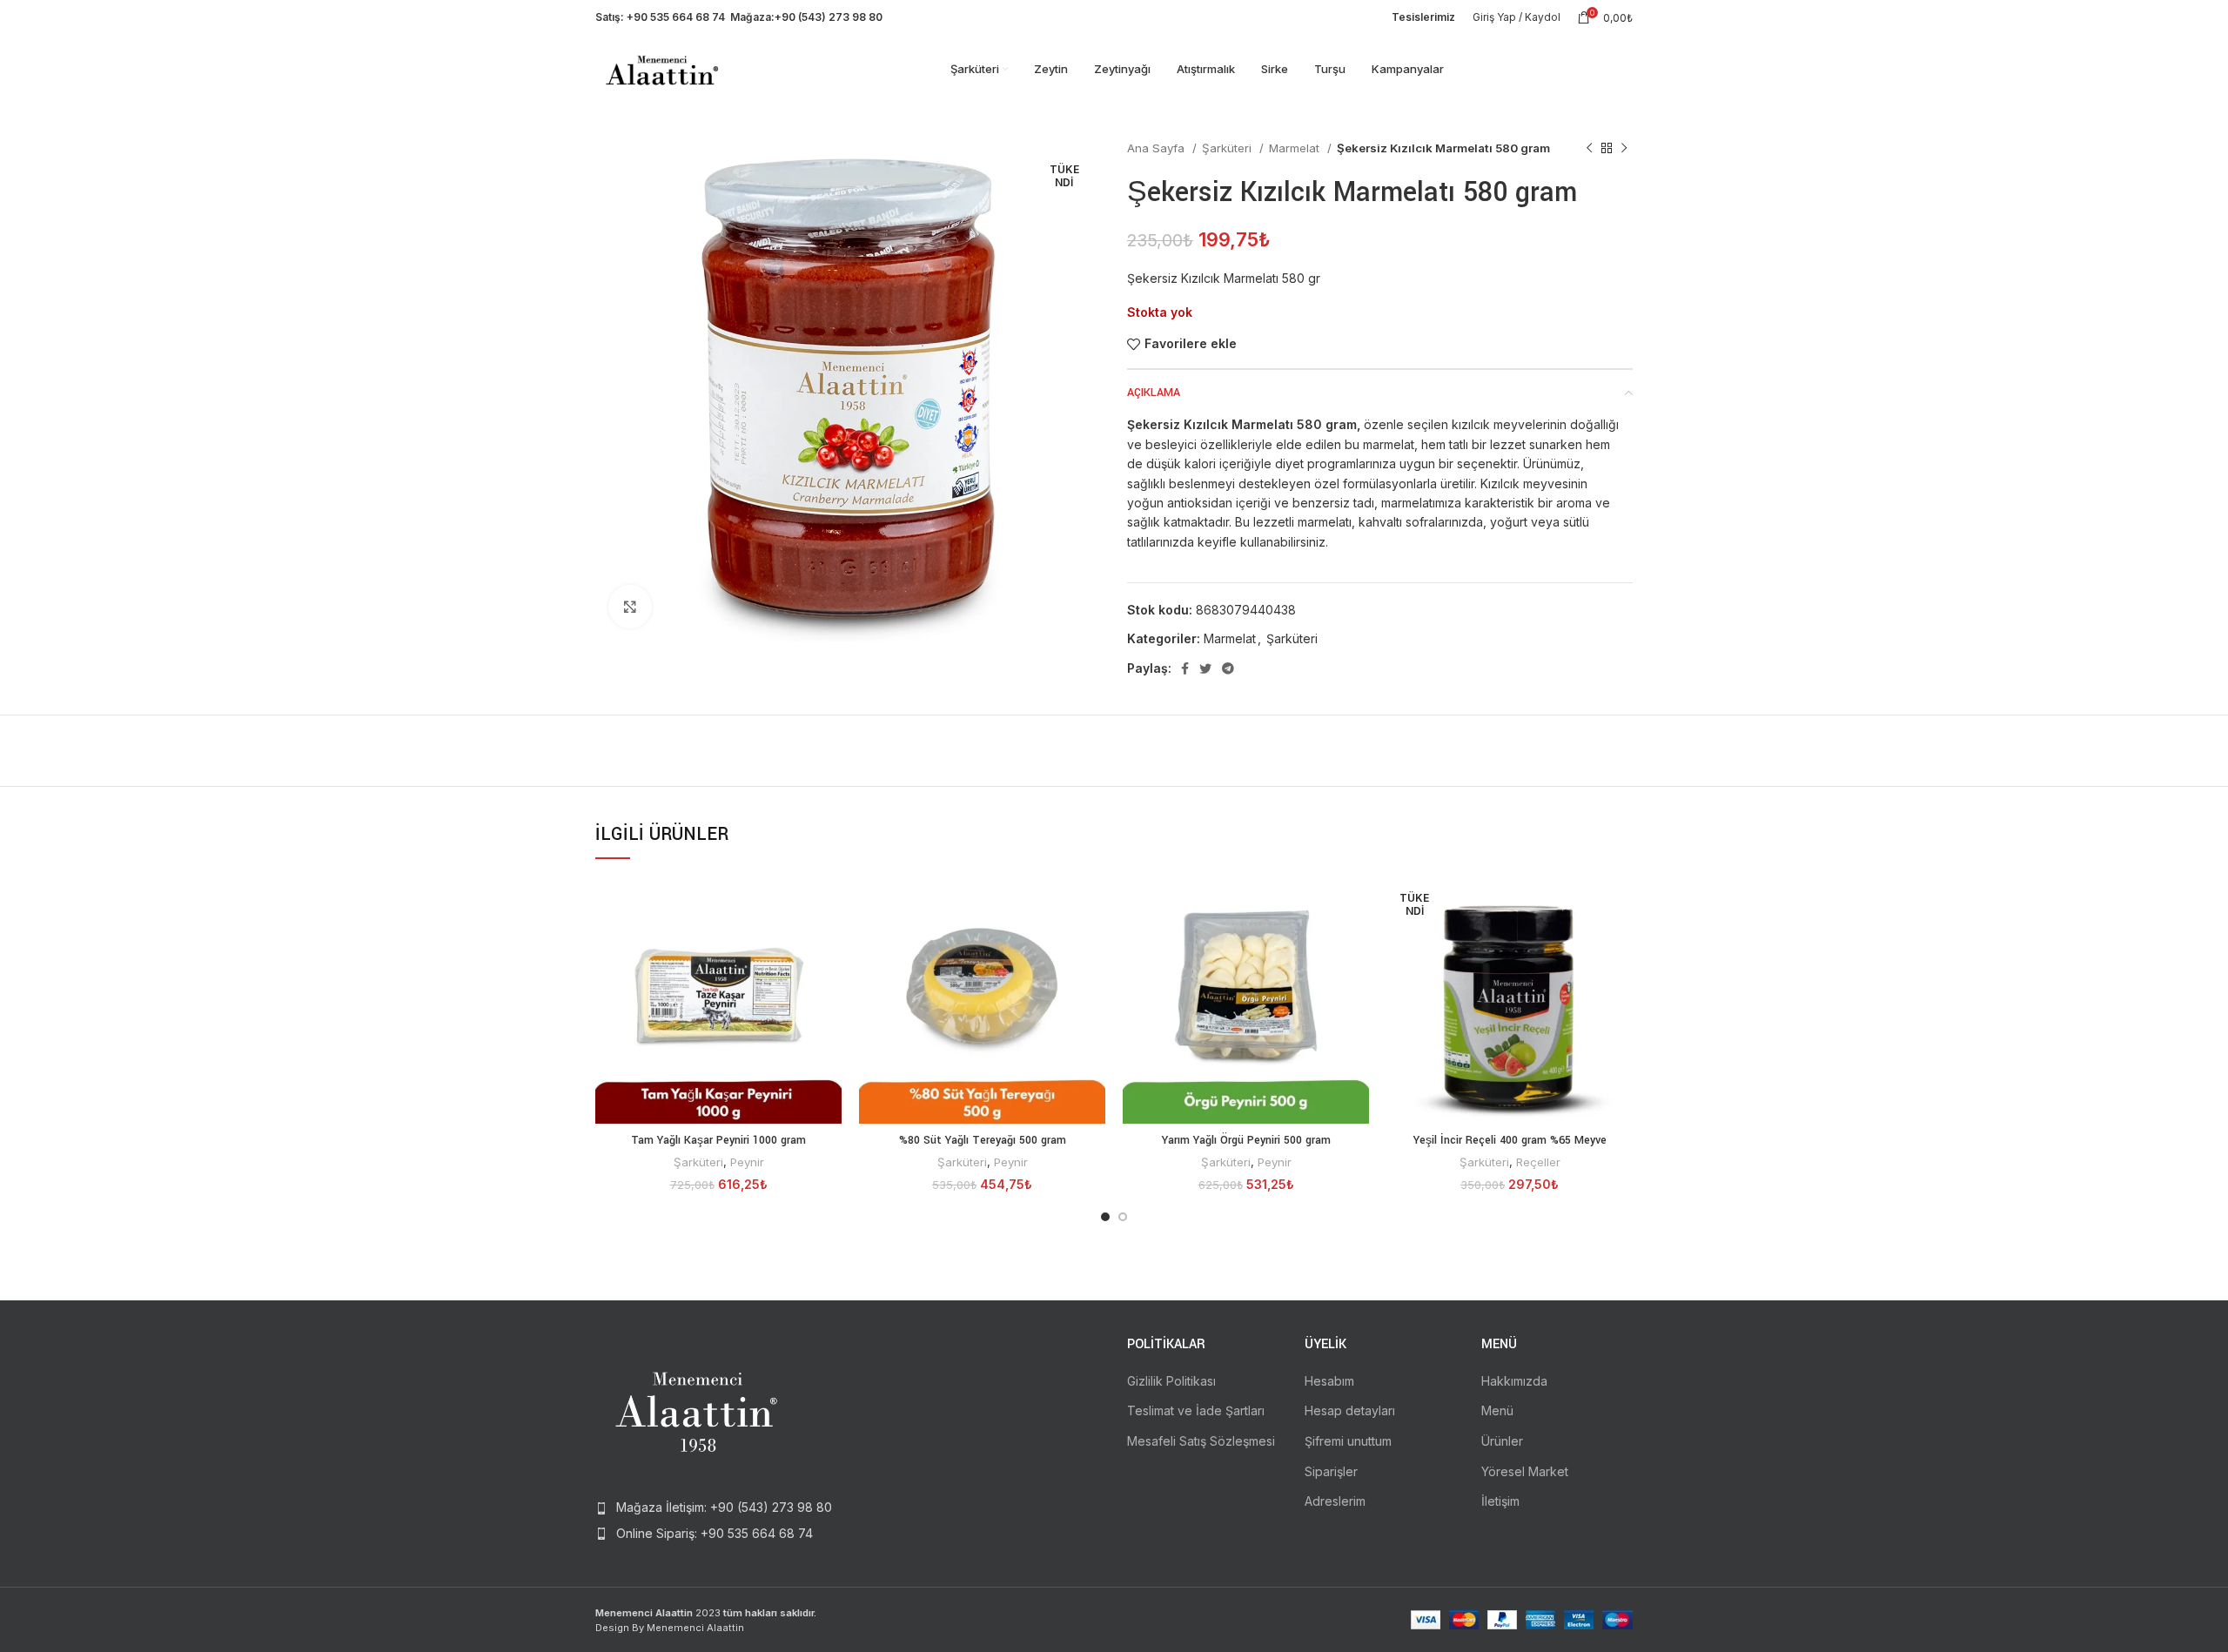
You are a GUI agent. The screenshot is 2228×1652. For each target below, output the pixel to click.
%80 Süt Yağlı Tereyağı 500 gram (983, 1140)
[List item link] (715, 1508)
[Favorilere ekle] (829, 945)
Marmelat (1296, 148)
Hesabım (1329, 1381)
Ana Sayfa (1158, 148)
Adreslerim (1335, 1501)
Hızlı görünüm (829, 906)
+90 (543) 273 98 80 (829, 17)
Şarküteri (1228, 148)
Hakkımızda (1514, 1381)
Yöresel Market (1525, 1471)
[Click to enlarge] (630, 607)
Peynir (747, 1162)
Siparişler (1331, 1471)
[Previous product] (1589, 149)
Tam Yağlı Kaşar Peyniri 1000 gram (718, 1140)
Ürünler (1502, 1441)
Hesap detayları (1350, 1410)
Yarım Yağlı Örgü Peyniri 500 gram (1246, 1140)
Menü (1497, 1410)
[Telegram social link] (1228, 668)
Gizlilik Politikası (1171, 1381)
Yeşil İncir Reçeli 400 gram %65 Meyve (1510, 1140)
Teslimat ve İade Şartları (1196, 1410)
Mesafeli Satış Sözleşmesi (1201, 1441)
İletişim (1500, 1501)
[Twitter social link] (1205, 668)
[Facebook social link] (1185, 668)
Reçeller (1538, 1162)
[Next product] (1624, 149)
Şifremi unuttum (1348, 1441)
